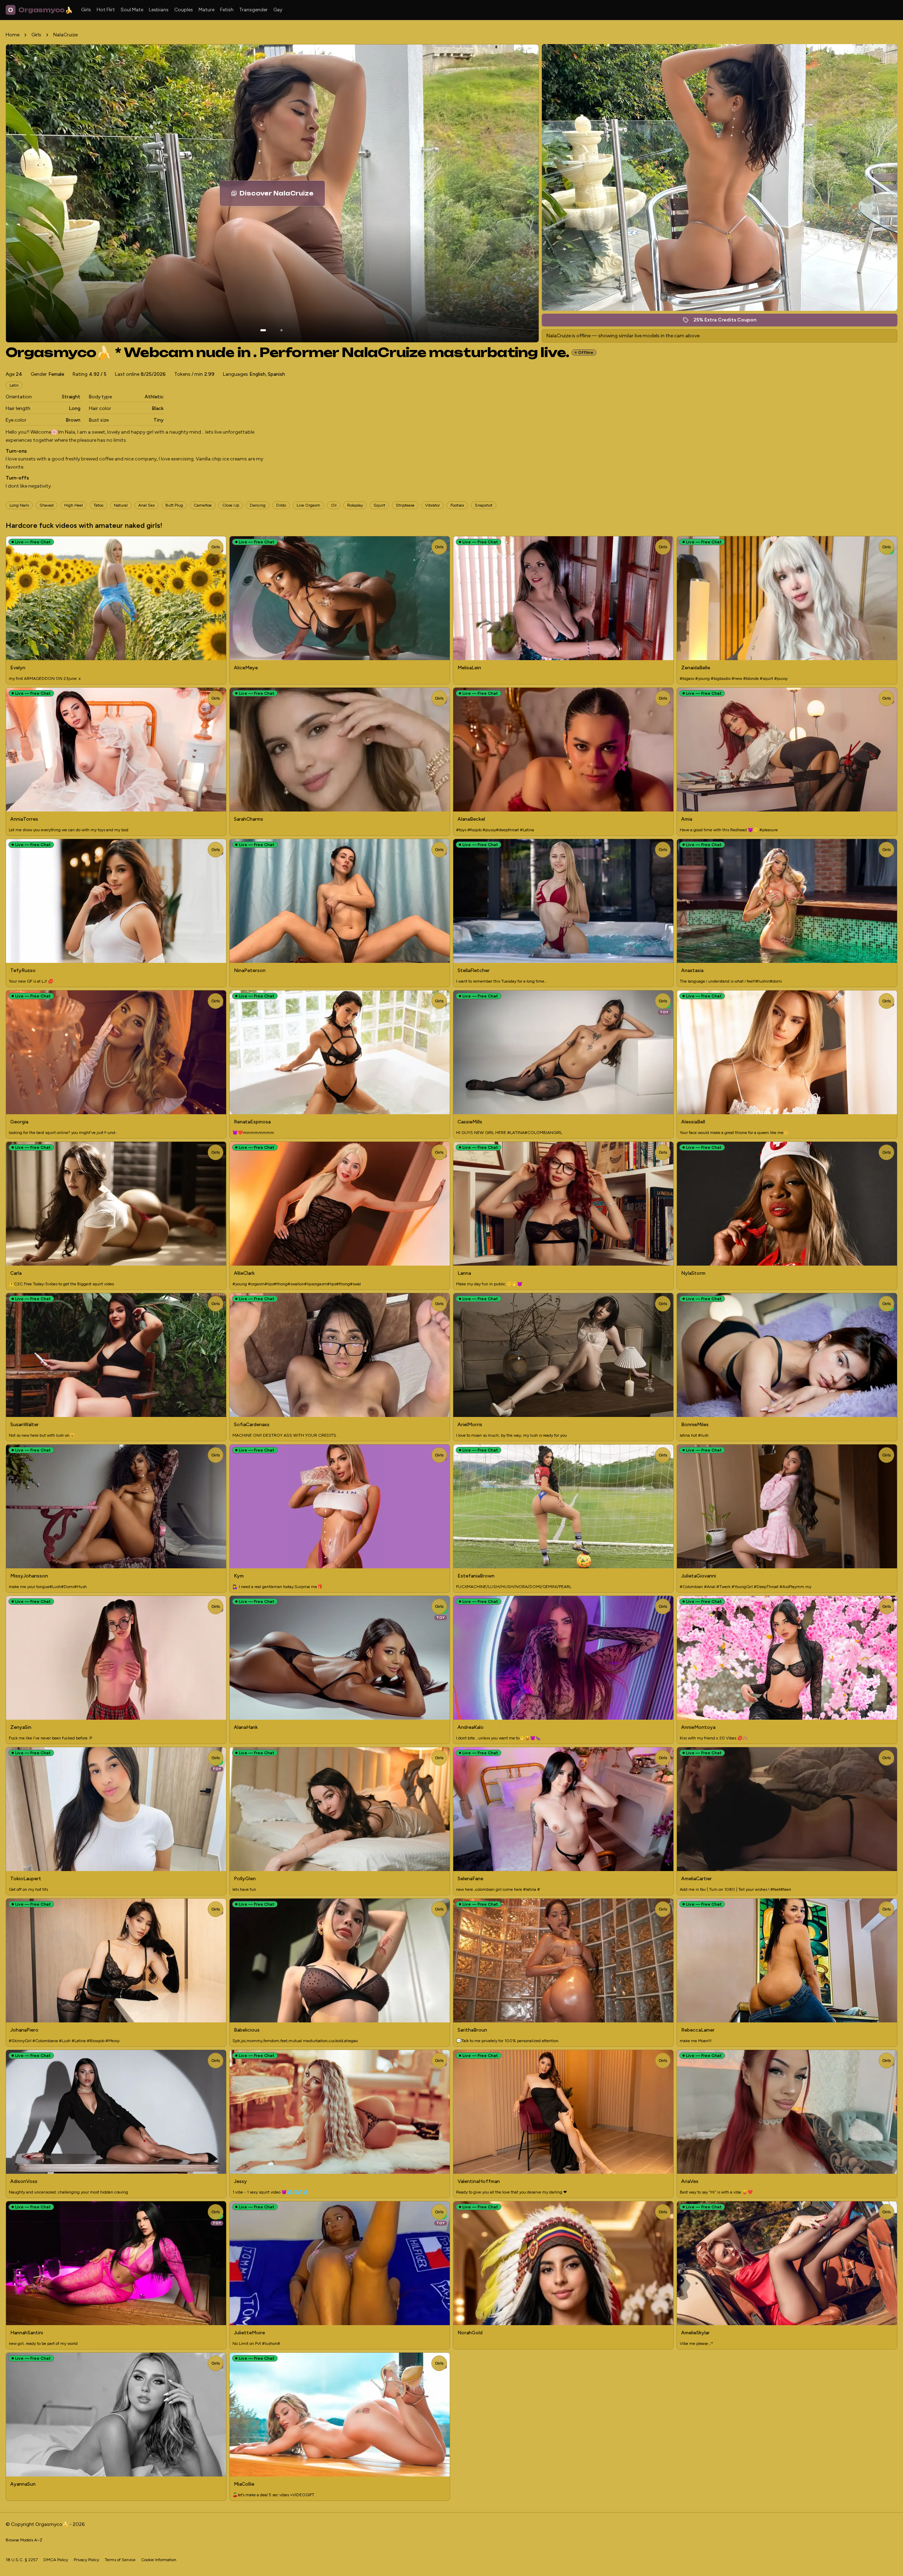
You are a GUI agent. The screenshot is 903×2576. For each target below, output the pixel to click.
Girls (86, 10)
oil (334, 505)
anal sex (147, 505)
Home (13, 35)
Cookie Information (159, 2560)
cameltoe (203, 505)
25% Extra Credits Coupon (729, 322)
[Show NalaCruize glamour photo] (281, 330)
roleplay (355, 505)
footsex (457, 505)
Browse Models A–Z (24, 2540)
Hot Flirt (106, 10)
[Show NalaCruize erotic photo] (263, 330)
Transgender (253, 10)
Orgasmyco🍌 (40, 10)
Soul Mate (132, 10)
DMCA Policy (56, 2560)
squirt (379, 505)
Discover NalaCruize (282, 195)
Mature (207, 10)
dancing (258, 505)
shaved (47, 505)
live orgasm (308, 505)
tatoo (98, 505)
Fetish (227, 10)
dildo (281, 505)
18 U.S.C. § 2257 (22, 2560)
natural (121, 505)
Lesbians (159, 10)
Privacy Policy (86, 2560)
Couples (184, 10)
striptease (405, 505)
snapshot (484, 505)
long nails (19, 505)
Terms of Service (120, 2560)
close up (231, 505)
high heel (74, 505)
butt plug (174, 505)
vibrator (432, 505)
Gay (278, 10)
